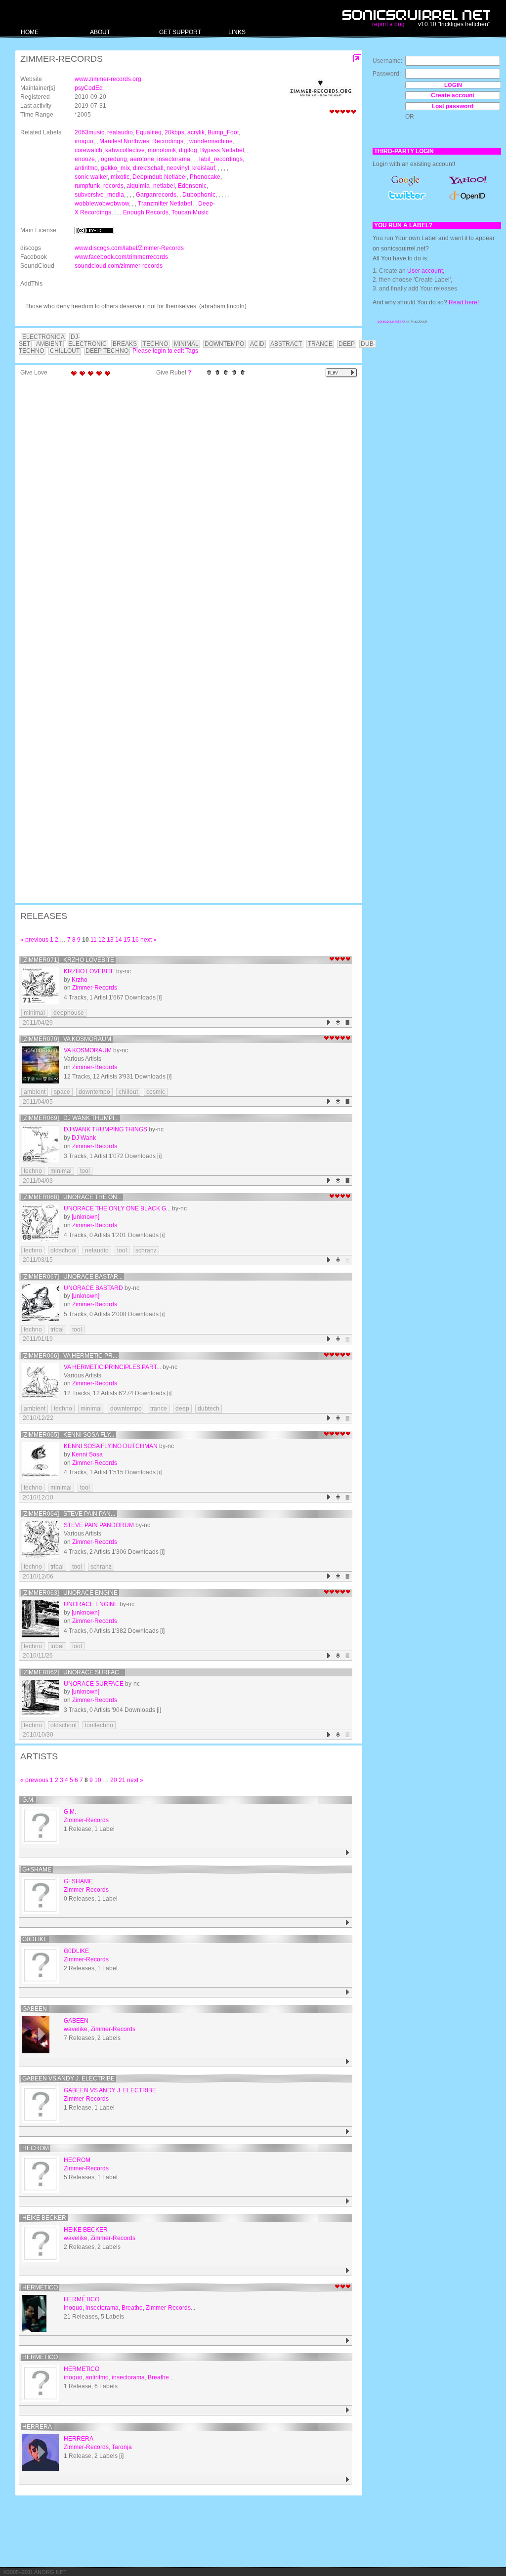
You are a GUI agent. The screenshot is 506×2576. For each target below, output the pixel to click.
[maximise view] (358, 59)
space (62, 1092)
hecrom (36, 2148)
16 (135, 940)
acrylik (196, 132)
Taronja (122, 2447)
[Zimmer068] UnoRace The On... (72, 1197)
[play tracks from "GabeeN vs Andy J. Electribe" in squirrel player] (348, 2132)
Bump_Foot (223, 132)
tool (85, 1171)
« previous (34, 940)
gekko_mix (115, 168)
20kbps (174, 132)
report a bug (388, 24)
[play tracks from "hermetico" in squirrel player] (348, 2410)
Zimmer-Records (95, 988)
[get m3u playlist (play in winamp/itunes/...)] (348, 1022)
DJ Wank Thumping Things (105, 1129)
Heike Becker (44, 2218)
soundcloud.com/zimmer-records (119, 266)
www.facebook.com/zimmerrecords (121, 257)
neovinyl (178, 168)
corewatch (88, 150)
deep (182, 1409)
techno (33, 1171)
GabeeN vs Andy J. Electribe (68, 2078)
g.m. (28, 1800)
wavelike (76, 2029)
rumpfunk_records (99, 186)
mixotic (120, 177)
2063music (89, 132)
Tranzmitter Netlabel (165, 204)
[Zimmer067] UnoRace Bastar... (72, 1277)
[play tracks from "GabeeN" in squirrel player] (348, 2062)
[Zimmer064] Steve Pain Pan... (69, 1514)
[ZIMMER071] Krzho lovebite (68, 960)
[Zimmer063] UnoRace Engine (70, 1593)
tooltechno (99, 1725)
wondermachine (211, 141)
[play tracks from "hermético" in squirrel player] (348, 2341)
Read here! (464, 302)
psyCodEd (89, 88)
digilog (188, 150)
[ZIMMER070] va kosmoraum (67, 1039)
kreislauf (204, 168)
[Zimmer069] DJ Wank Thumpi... (70, 1118)
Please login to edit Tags (165, 351)
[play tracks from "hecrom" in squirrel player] (348, 2201)
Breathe (132, 2308)
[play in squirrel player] (40, 986)
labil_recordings (221, 159)
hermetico (40, 2357)
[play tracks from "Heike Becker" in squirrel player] (348, 2271)
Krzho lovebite (89, 971)
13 (110, 940)
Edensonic (192, 186)
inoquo (84, 141)
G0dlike (35, 1939)
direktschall (148, 168)
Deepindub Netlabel (160, 177)
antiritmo (86, 168)
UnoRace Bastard (93, 1288)
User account (425, 271)
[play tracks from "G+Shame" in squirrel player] (348, 1923)
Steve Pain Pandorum (99, 1525)
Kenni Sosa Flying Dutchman (111, 1446)
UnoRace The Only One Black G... (117, 1208)
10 (98, 1780)
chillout (128, 1092)
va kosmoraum (88, 1050)
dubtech (209, 1409)
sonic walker (91, 177)
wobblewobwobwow (102, 204)
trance (159, 1409)
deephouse (69, 1013)
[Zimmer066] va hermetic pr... (70, 1356)
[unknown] (85, 1217)
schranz (146, 1250)
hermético (40, 2287)
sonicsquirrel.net (391, 321)
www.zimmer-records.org (108, 79)
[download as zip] (338, 1022)
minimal (34, 1013)
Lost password (453, 106)
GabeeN (35, 2009)
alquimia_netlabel (151, 186)
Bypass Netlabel (222, 150)
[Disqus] (184, 510)
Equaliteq (149, 132)
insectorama (174, 159)
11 (94, 940)
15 (127, 940)
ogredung (114, 159)
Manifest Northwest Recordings (141, 141)
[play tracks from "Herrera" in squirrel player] (348, 2480)
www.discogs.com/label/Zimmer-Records (129, 248)
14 (119, 940)
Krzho (80, 980)
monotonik (162, 150)
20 (114, 1780)
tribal (57, 1330)
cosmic (156, 1092)
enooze (85, 159)
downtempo (94, 1092)
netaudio (97, 1250)
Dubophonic (199, 195)
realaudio (120, 132)
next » (148, 940)
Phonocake (205, 177)
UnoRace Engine (91, 1604)
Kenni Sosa (87, 1454)
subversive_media (99, 195)
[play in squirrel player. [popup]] (341, 373)
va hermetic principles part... (112, 1367)
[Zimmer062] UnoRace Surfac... (73, 1672)
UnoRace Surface (94, 1684)
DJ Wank (84, 1138)
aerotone (142, 159)
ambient (35, 1092)
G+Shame (37, 1870)
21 (122, 1780)
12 (102, 940)
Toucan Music (190, 212)
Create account (453, 95)
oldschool (63, 1250)
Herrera (37, 2427)
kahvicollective (125, 150)
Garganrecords (156, 195)
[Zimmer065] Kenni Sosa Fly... (68, 1435)
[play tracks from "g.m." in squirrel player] (348, 1853)
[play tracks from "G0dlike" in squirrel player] (348, 1992)
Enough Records (146, 212)
